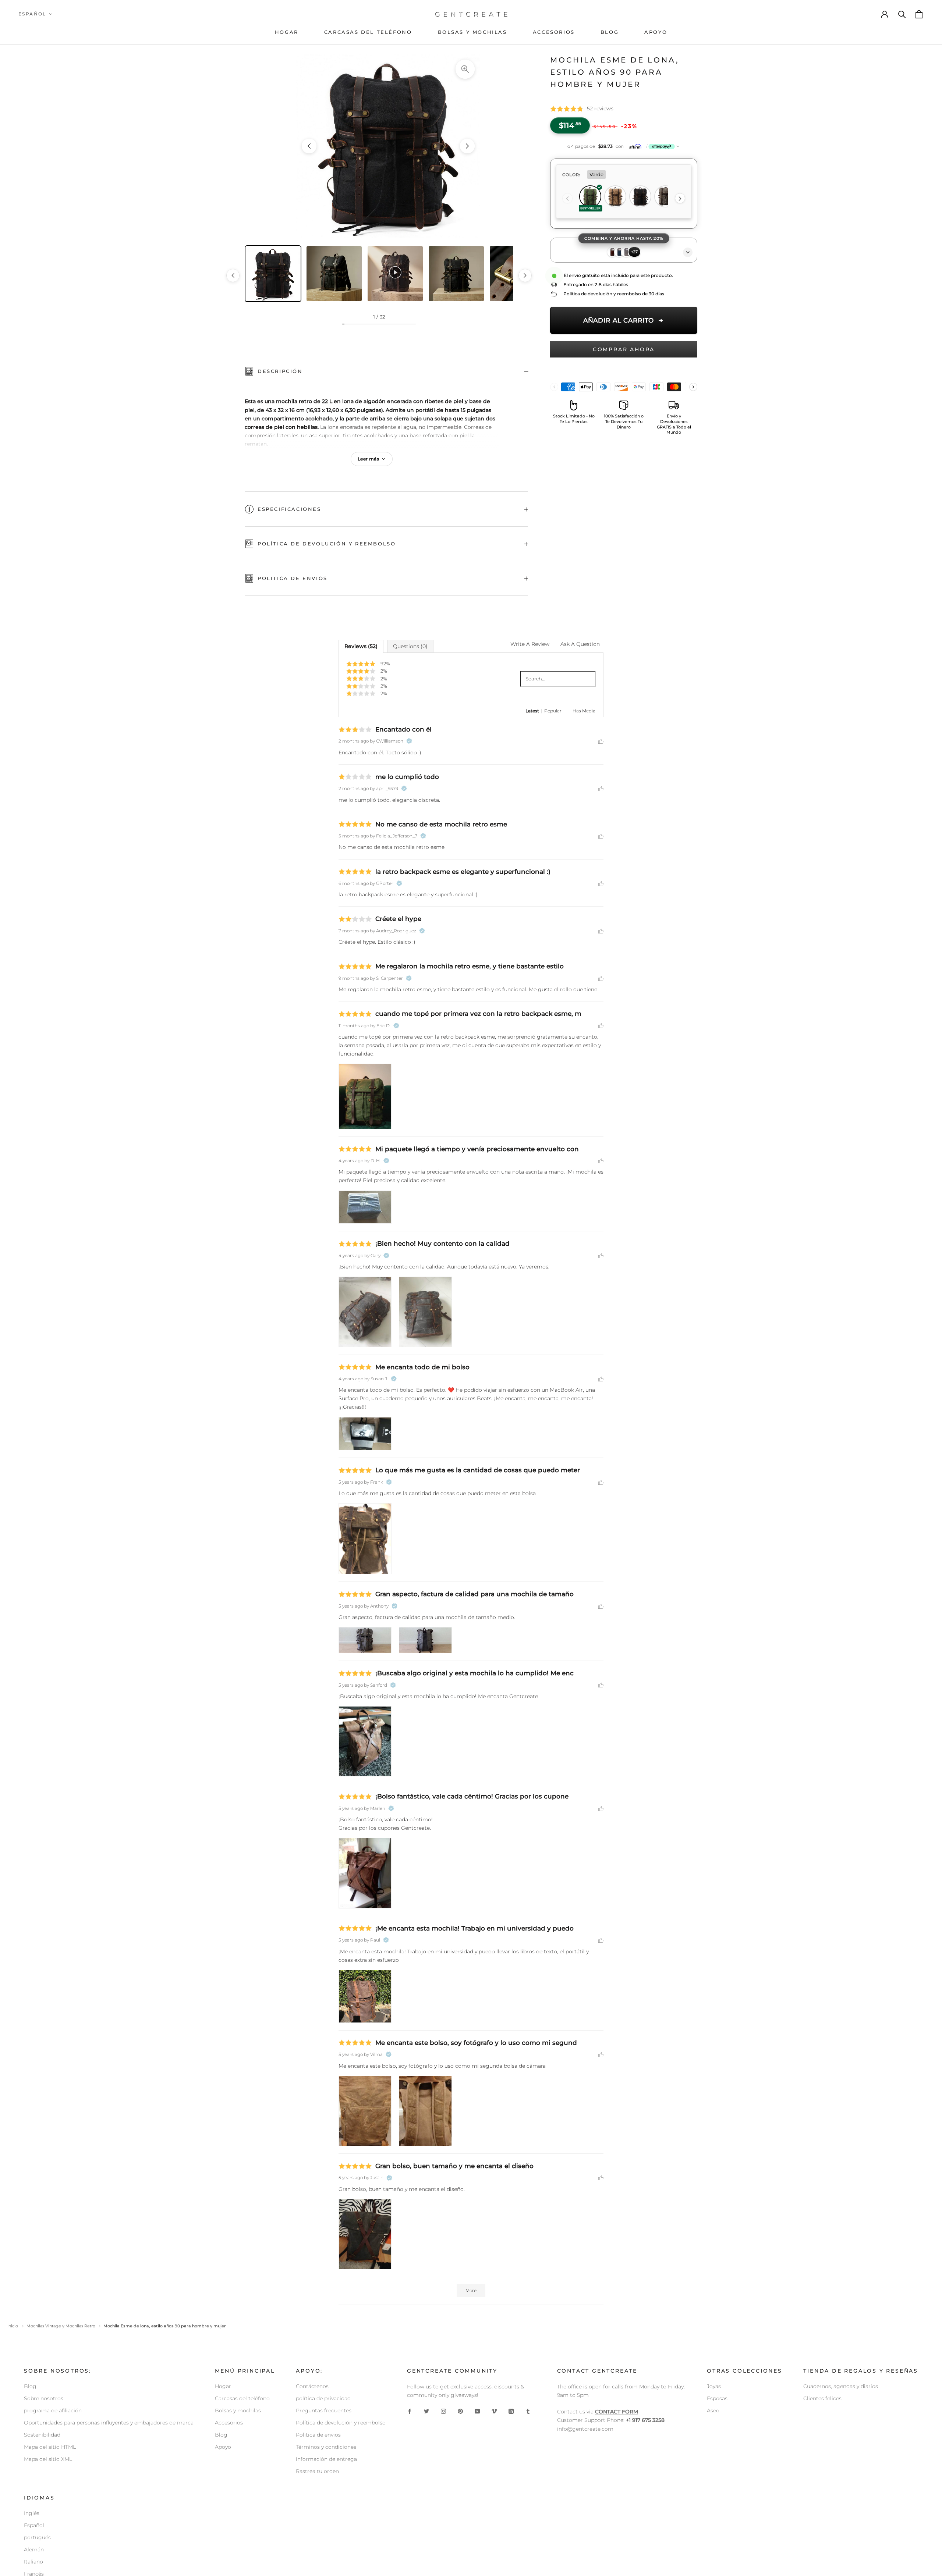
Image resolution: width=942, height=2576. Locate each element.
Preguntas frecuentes (324, 2410)
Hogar (223, 2386)
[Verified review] (409, 741)
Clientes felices (822, 2398)
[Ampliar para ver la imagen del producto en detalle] (465, 69)
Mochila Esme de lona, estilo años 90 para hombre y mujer (615, 72)
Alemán (34, 2550)
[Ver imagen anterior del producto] (309, 146)
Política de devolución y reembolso (327, 544)
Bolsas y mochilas (238, 2410)
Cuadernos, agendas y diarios (841, 2386)
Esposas (717, 2398)
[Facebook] (410, 2411)
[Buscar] (902, 14)
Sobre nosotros (44, 2398)
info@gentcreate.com (585, 2429)
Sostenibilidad (42, 2435)
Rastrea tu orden (317, 2471)
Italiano (33, 2562)
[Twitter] (426, 2411)
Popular (553, 711)
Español (32, 14)
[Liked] (601, 741)
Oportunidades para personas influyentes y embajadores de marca (109, 2423)
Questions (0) (410, 646)
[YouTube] (477, 2411)
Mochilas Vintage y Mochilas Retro (61, 2326)
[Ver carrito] (920, 14)
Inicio (13, 2326)
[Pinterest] (460, 2411)
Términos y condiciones (326, 2447)
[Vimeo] (494, 2411)
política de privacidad (323, 2398)
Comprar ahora (624, 349)
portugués (37, 2537)
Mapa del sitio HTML (50, 2447)
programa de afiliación (53, 2410)
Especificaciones (289, 509)
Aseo (713, 2410)
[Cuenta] (885, 14)
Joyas (714, 2386)
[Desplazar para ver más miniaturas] (525, 275)
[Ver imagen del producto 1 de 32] (273, 274)
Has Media (584, 711)
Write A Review (530, 644)
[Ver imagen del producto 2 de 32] (334, 274)
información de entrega (326, 2459)
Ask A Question (580, 644)
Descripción (280, 371)
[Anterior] (567, 199)
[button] (624, 146)
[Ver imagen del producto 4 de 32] (456, 274)
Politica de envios (293, 578)
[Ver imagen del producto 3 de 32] (395, 274)
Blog (30, 2386)
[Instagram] (443, 2411)
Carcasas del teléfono (242, 2398)
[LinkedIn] (511, 2411)
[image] (365, 1096)
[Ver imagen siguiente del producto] (467, 146)
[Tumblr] (528, 2411)
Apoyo (223, 2447)
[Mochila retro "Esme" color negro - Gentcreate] (388, 146)
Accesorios (229, 2423)
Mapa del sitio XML (48, 2459)
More (471, 2290)
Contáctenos (312, 2386)
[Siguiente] (680, 199)
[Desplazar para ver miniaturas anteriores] (233, 275)
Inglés (32, 2513)
